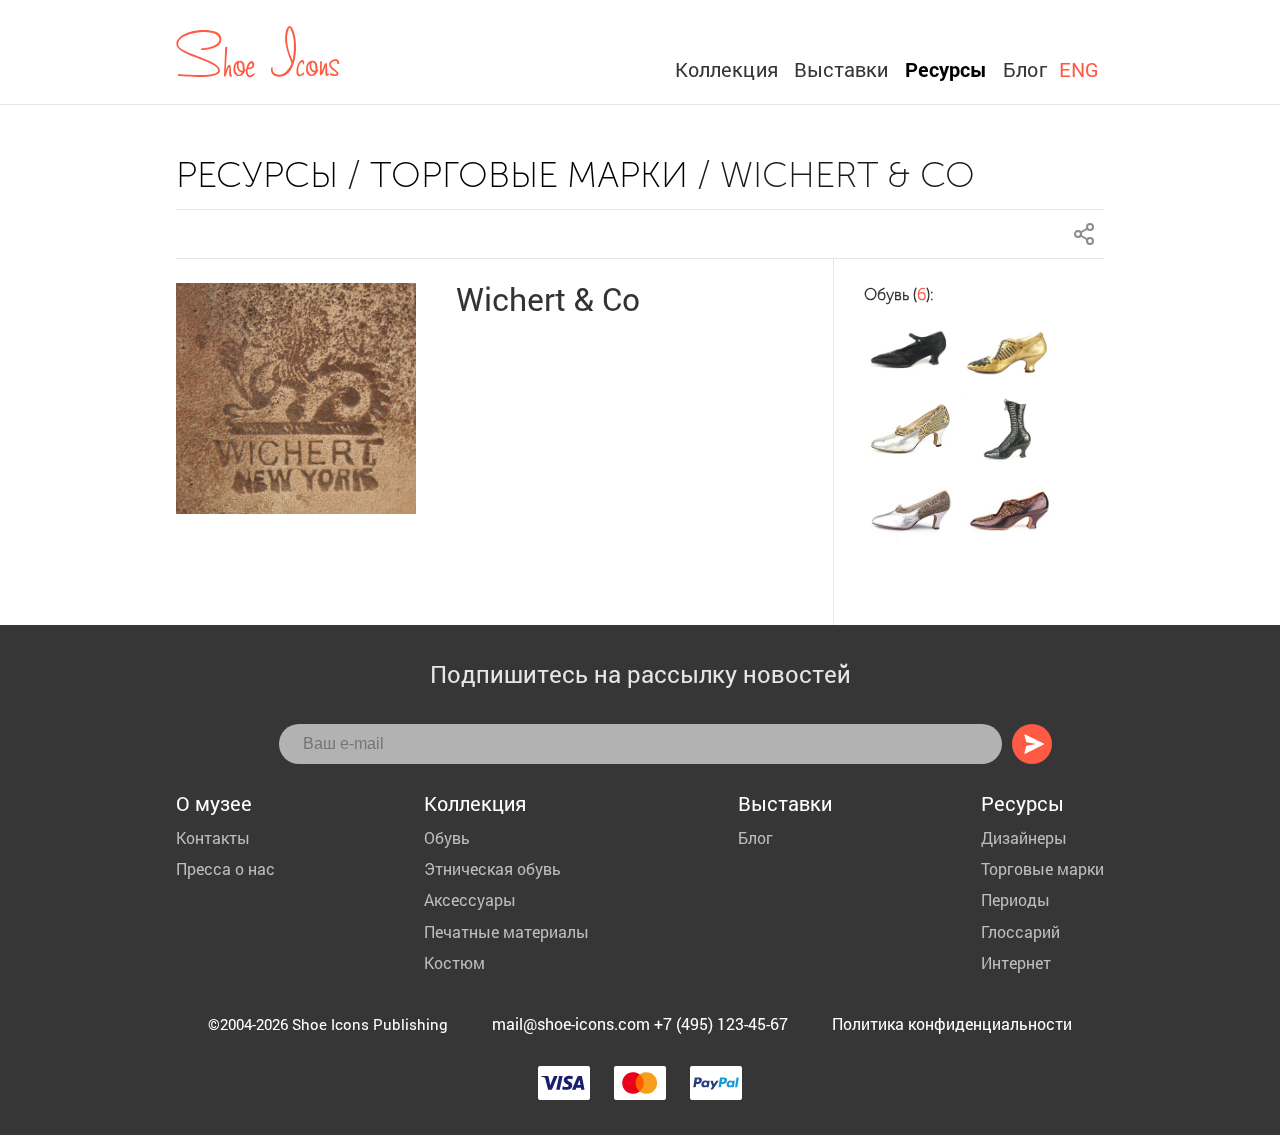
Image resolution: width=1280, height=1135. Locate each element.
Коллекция (726, 69)
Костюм (454, 962)
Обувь (447, 837)
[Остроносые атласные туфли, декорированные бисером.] (909, 352)
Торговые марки (529, 174)
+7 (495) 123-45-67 (721, 1023)
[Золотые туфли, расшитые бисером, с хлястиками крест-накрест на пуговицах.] (1009, 352)
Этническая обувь (492, 868)
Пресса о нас (225, 868)
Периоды (1015, 899)
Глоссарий (1020, 931)
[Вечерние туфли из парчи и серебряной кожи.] (909, 430)
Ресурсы (946, 69)
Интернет (1016, 962)
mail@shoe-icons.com (571, 1023)
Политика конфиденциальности (952, 1023)
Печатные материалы (506, 931)
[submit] (1032, 744)
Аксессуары (470, 899)
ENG (1079, 69)
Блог (1024, 69)
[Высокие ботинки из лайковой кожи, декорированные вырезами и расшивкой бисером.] (1009, 430)
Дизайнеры (1024, 837)
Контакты (213, 837)
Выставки (841, 69)
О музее (214, 803)
